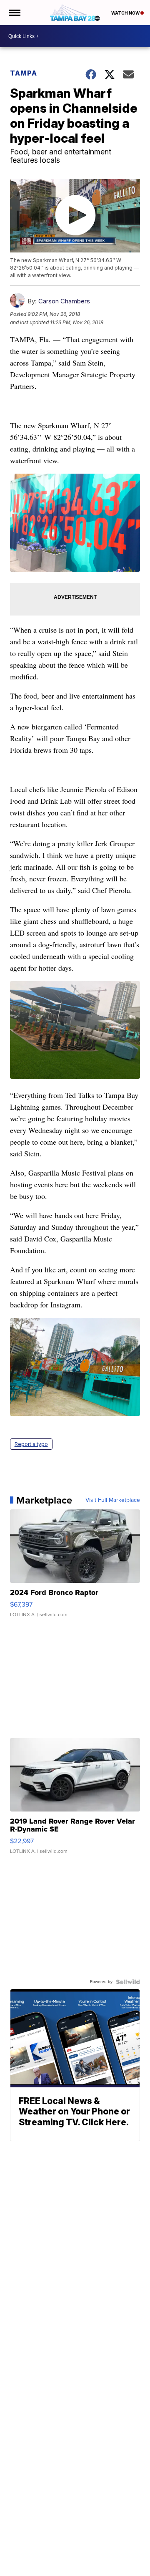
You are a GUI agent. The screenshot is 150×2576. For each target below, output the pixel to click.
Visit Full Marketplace (113, 1500)
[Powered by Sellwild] (128, 1982)
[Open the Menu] (14, 13)
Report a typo (31, 1444)
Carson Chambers (64, 301)
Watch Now (126, 13)
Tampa (24, 73)
